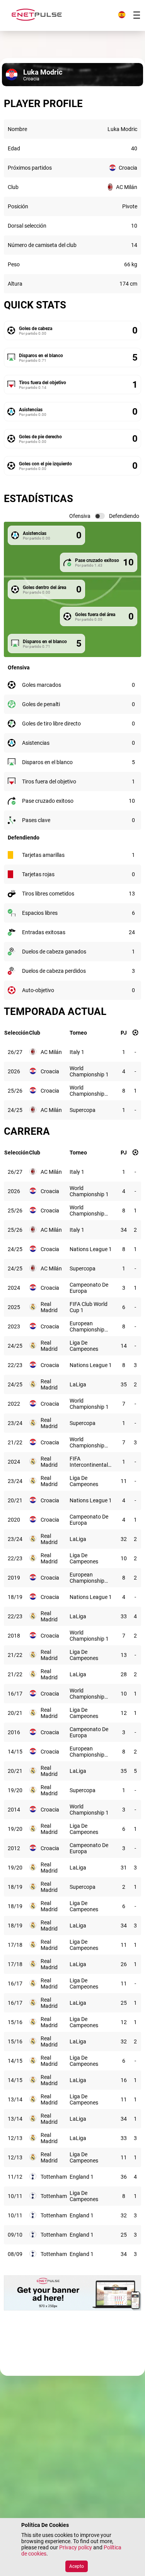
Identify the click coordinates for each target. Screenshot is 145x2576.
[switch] (100, 516)
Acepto (77, 2566)
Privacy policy (76, 2547)
